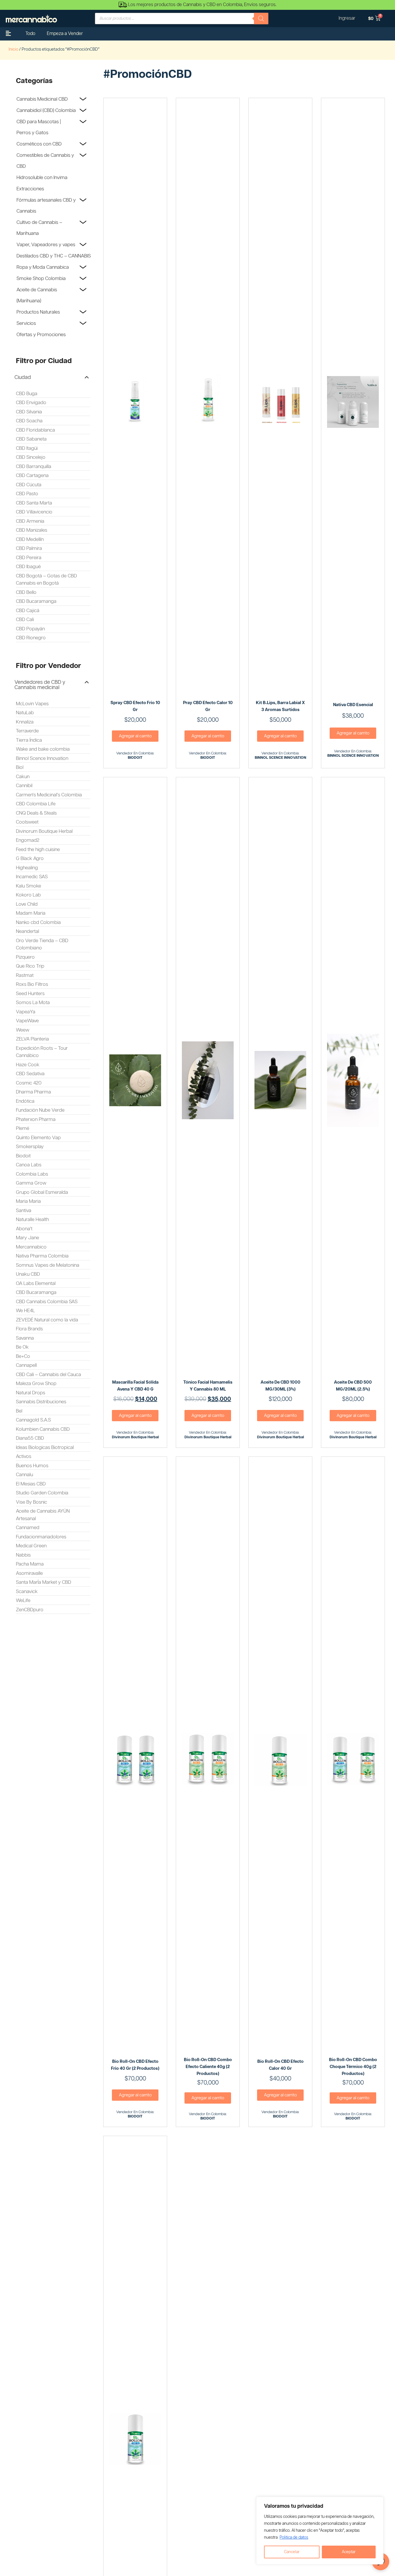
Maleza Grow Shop (36, 1384)
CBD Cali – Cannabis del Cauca (48, 1375)
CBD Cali (25, 620)
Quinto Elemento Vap (38, 1138)
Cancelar (292, 2552)
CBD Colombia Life (36, 804)
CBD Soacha (29, 421)
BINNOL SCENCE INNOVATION (280, 758)
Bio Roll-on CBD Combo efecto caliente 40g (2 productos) (208, 2067)
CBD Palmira (29, 548)
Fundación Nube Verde (40, 1110)
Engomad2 (28, 840)
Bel (19, 1411)
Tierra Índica (29, 740)
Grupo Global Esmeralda (42, 1192)
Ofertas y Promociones (41, 335)
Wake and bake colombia (43, 749)
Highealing (27, 868)
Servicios (26, 323)
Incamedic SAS (32, 877)
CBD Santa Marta (34, 503)
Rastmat (25, 975)
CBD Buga (27, 394)
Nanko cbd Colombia (38, 923)
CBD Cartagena (32, 476)
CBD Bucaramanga (36, 601)
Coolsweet (27, 822)
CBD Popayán (30, 629)
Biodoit (23, 1156)
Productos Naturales (38, 312)
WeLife (23, 1601)
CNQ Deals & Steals (36, 813)
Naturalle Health (32, 1220)
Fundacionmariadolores (41, 1537)
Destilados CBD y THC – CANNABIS (54, 256)
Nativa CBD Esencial (353, 705)
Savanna (25, 1338)
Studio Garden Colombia (42, 1493)
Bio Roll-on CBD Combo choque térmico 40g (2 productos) (353, 2067)
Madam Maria (31, 913)
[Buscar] (261, 19)
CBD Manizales (32, 530)
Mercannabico (31, 1247)
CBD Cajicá (28, 611)
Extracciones (30, 189)
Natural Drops (31, 1393)
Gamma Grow (31, 1183)
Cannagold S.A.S (33, 1420)
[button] (52, 378)
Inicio (13, 49)
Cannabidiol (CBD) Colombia (46, 111)
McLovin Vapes (32, 704)
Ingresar (347, 18)
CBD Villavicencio (34, 512)
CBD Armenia (30, 521)
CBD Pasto (27, 494)
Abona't (24, 1229)
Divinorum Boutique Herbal (44, 831)
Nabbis (23, 1555)
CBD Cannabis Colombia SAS (47, 1302)
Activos (24, 1457)
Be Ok (22, 1347)
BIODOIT (135, 758)
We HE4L (25, 1311)
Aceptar (349, 2552)
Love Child (27, 904)
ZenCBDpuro (30, 1610)
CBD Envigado (31, 403)
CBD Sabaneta (31, 439)
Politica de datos (294, 2538)
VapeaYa (26, 1012)
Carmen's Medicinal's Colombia (49, 795)
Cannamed (28, 1528)
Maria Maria (28, 1201)
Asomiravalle (29, 1573)
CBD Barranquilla (34, 467)
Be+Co (23, 1356)
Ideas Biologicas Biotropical (45, 1448)
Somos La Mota (33, 1003)
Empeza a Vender (65, 34)
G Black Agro (30, 859)
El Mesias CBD (31, 1484)
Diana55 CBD (30, 1438)
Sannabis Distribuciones (41, 1402)
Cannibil (24, 786)
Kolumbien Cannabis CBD (43, 1429)
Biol (20, 767)
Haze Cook (28, 1065)
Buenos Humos (32, 1466)
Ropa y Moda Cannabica (43, 267)
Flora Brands (29, 1329)
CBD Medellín (30, 539)
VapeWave (27, 1021)
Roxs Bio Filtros (32, 984)
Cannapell (26, 1365)
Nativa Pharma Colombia (42, 1256)
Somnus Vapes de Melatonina (48, 1265)
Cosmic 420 (29, 1083)
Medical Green (31, 1546)
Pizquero (25, 957)
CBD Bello (26, 592)
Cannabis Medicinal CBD (42, 99)
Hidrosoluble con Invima (42, 178)
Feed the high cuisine (38, 850)
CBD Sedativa (30, 1074)
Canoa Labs (29, 1165)
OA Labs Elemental (36, 1284)
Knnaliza (25, 722)
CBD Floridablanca (35, 430)
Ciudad (23, 378)
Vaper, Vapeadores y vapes (46, 245)
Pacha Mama (30, 1564)
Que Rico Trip (30, 966)
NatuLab (25, 713)
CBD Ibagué (28, 567)
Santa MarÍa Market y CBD (44, 1582)
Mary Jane (27, 1238)
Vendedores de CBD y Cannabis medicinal (40, 685)
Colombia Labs (32, 1174)
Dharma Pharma (33, 1092)
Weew (23, 1030)
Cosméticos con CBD (39, 144)
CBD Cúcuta (29, 485)
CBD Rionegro (31, 638)
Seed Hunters (30, 994)
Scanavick (27, 1592)
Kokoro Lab (28, 895)
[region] (320, 2531)
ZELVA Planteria (32, 1039)
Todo (30, 34)
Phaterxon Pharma (36, 1119)
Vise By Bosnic (32, 1502)
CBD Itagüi (27, 448)
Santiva (24, 1211)
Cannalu (24, 1475)
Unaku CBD (28, 1274)
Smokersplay (30, 1147)
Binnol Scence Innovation (42, 758)
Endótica (25, 1101)
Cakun (23, 777)
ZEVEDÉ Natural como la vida (47, 1320)
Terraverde (27, 731)
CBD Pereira (29, 558)
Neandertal (27, 931)
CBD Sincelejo (31, 457)
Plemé (23, 1128)
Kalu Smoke (28, 886)
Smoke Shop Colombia (41, 279)
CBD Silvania (29, 412)
